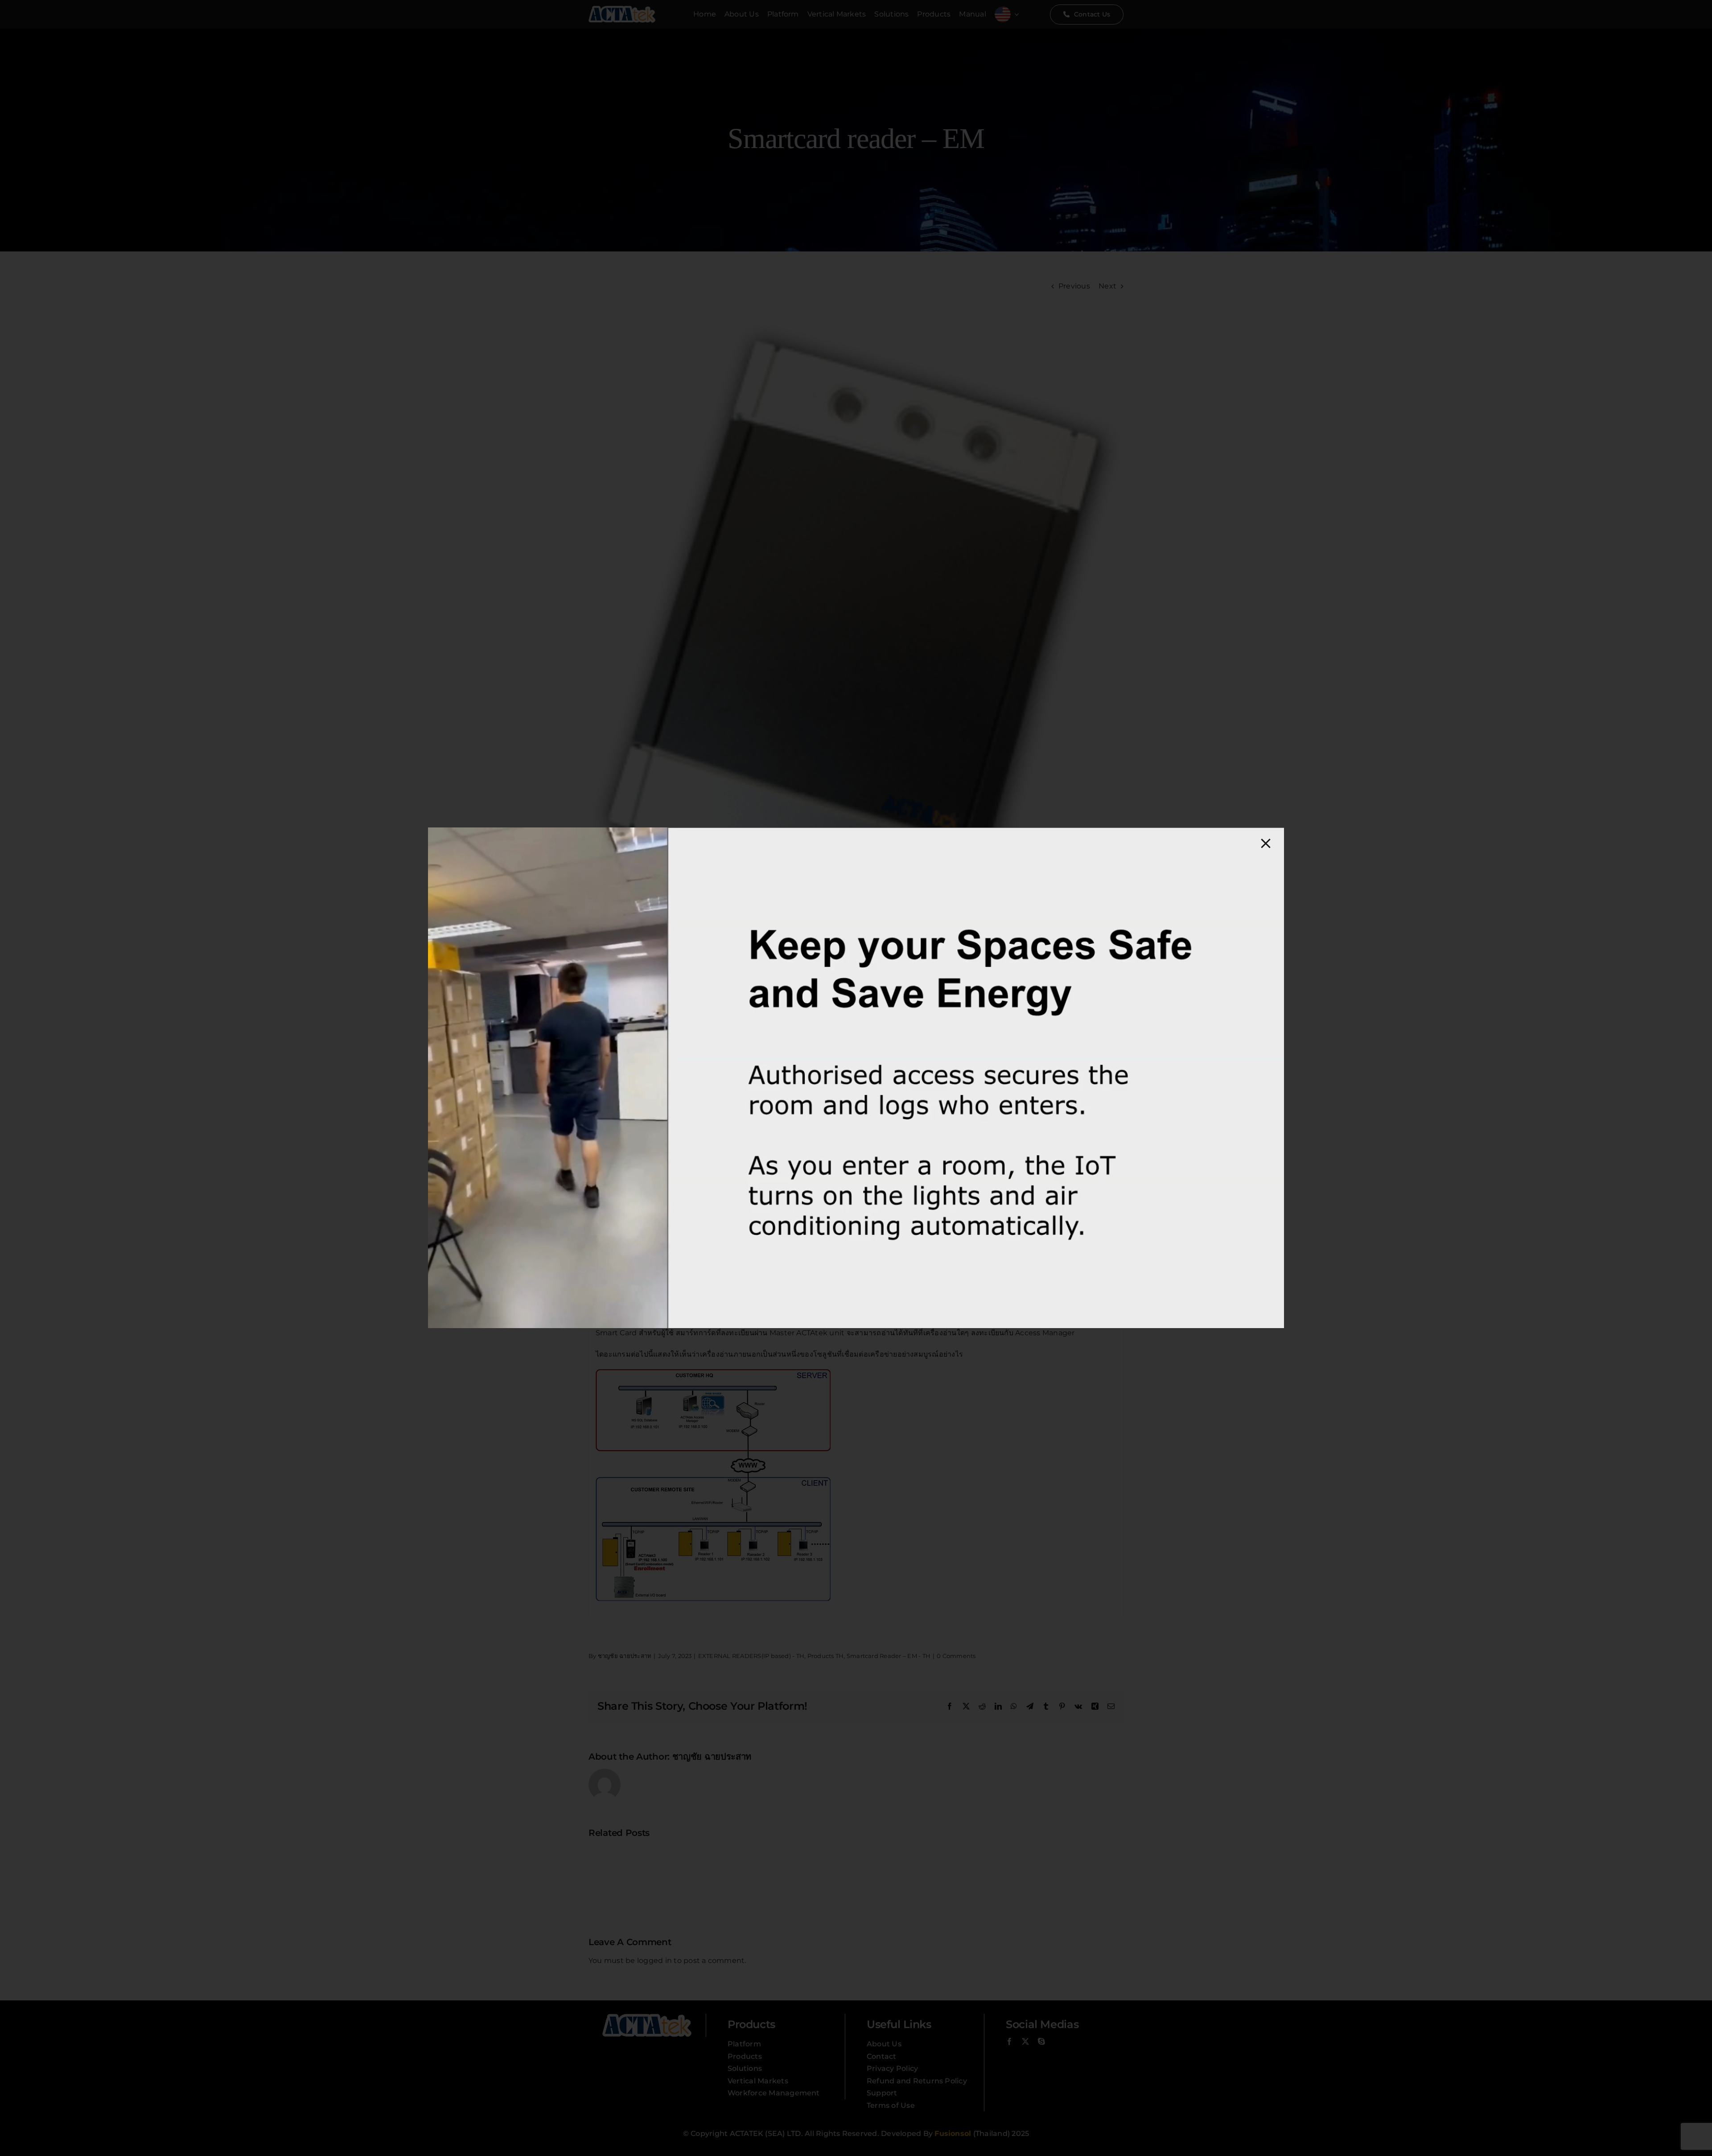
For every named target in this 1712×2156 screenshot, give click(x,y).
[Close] (1266, 843)
